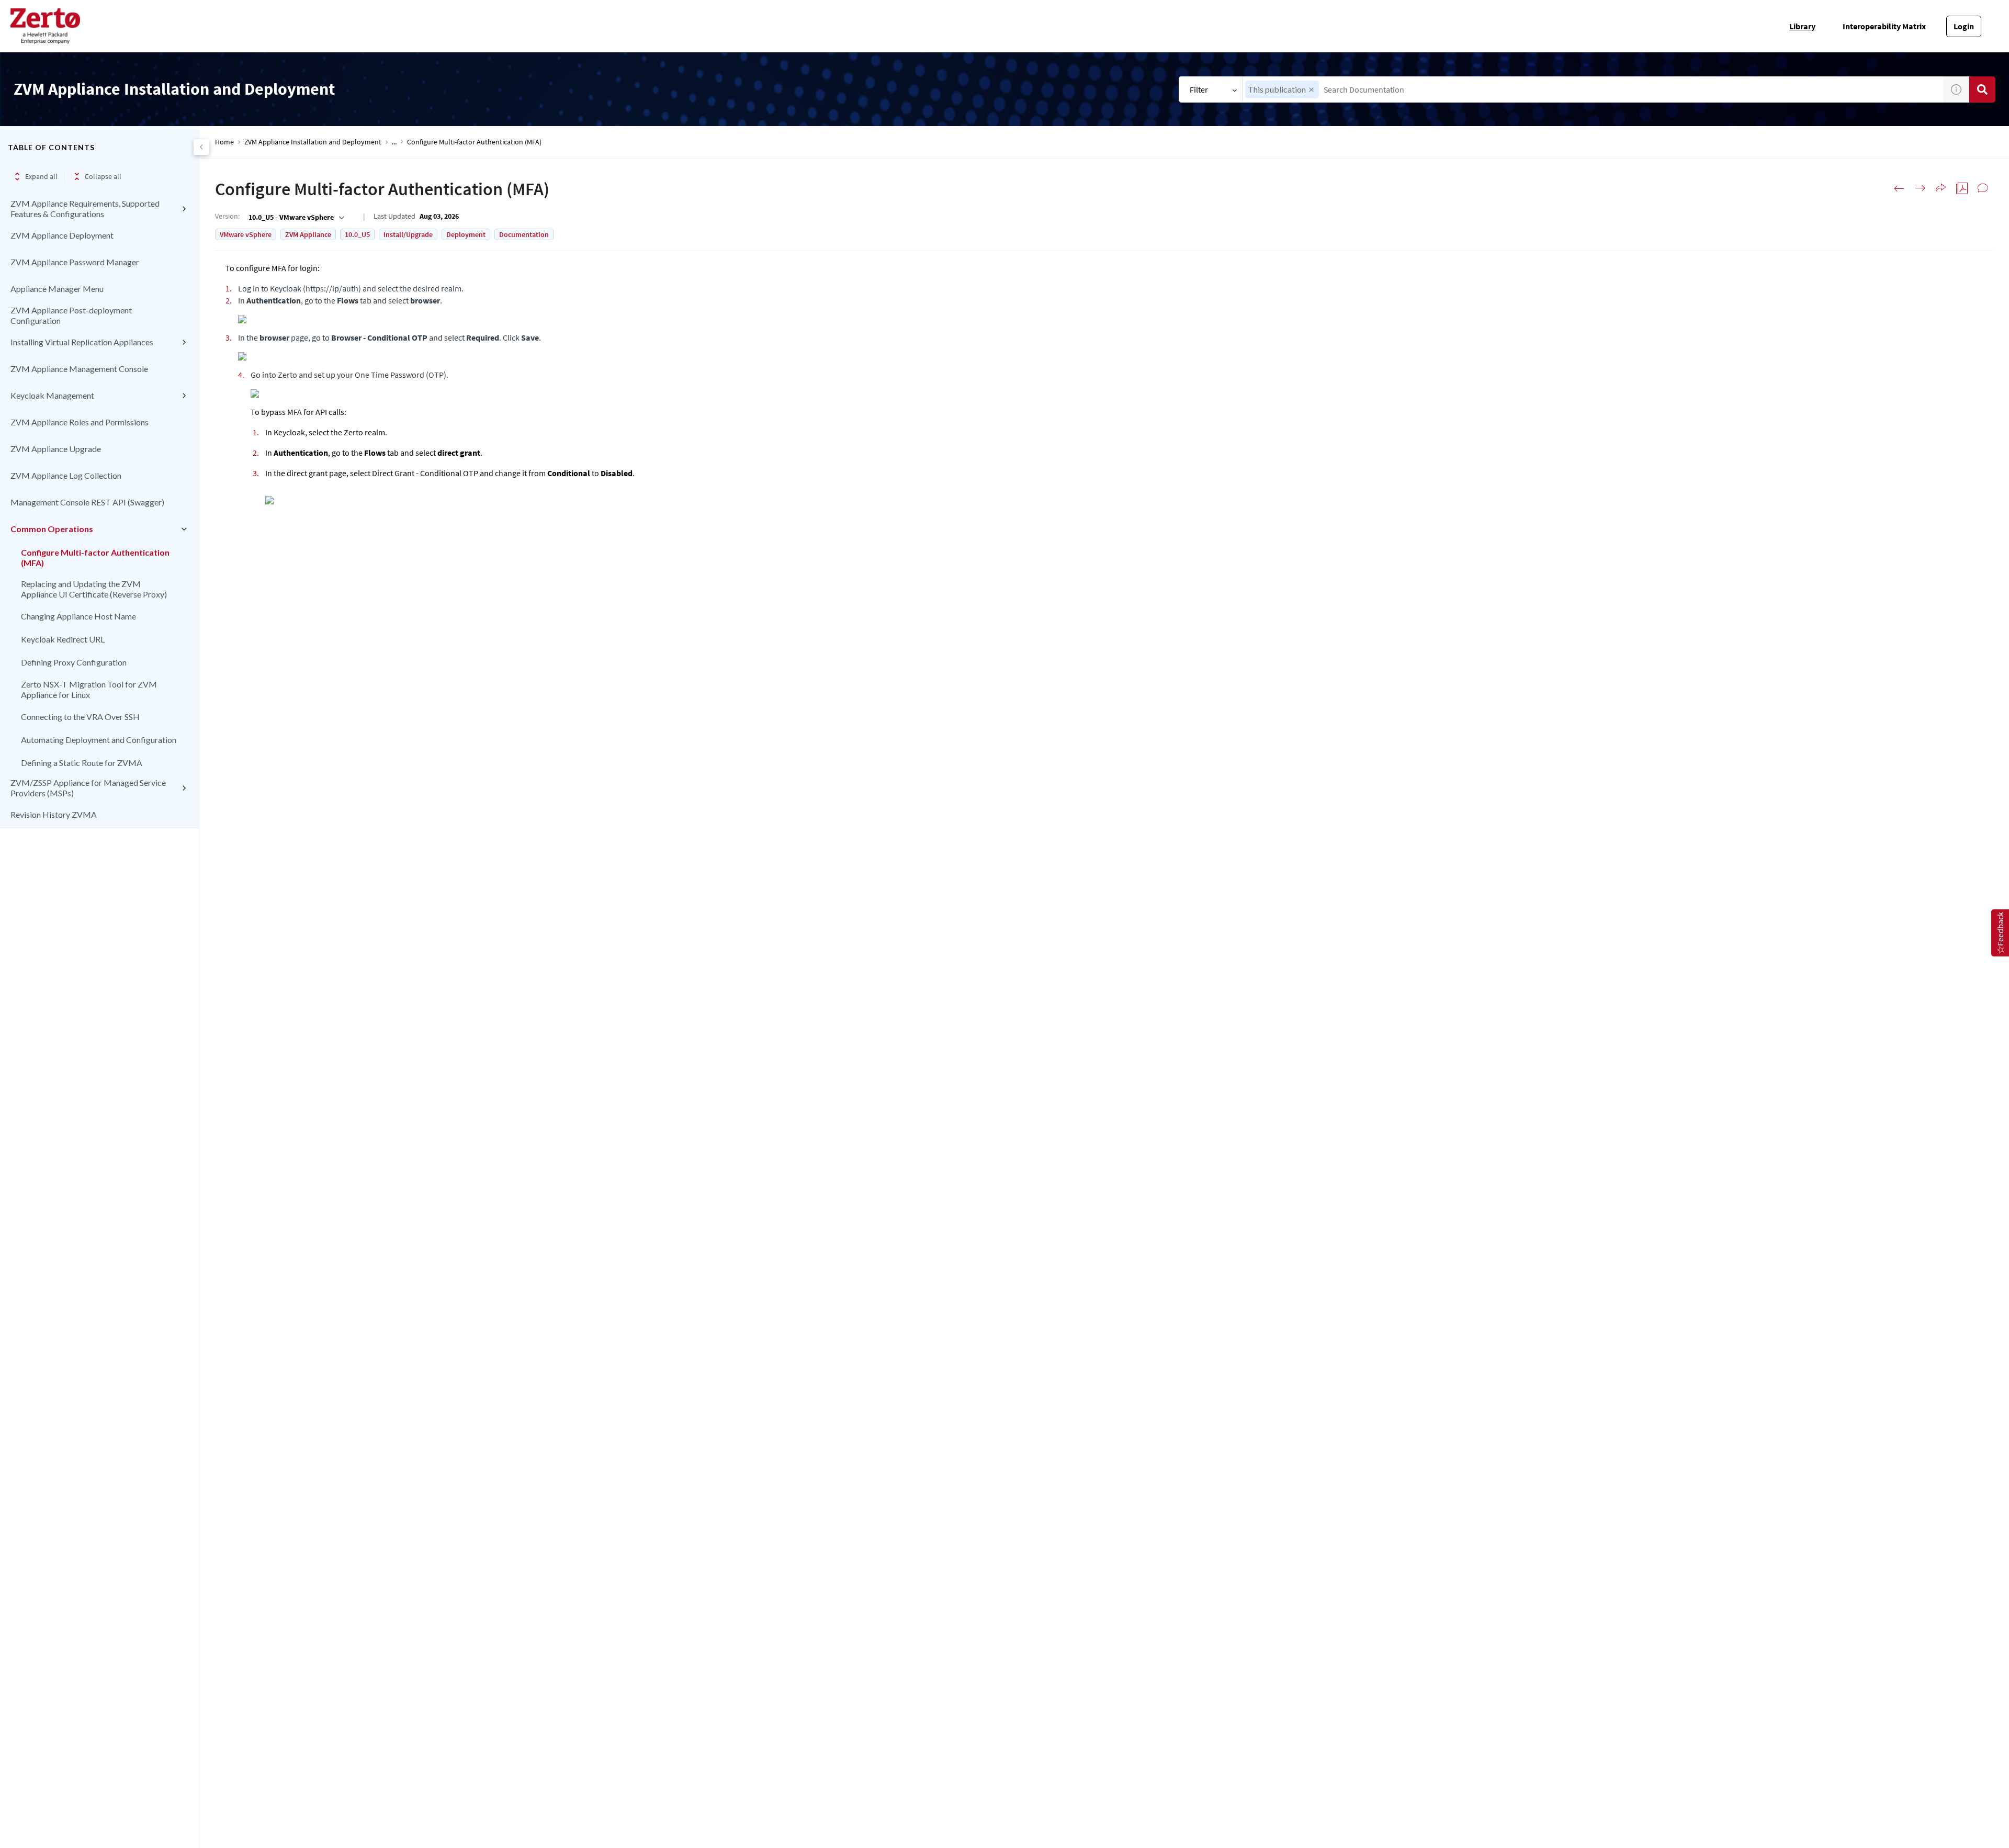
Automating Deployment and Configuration (99, 740)
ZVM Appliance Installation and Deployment (313, 142)
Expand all (41, 176)
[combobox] (1593, 89)
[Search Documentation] (1982, 89)
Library (1802, 26)
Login (1964, 26)
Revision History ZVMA (54, 814)
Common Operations (52, 529)
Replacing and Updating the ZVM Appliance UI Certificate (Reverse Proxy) (94, 589)
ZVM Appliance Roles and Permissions (80, 422)
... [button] (394, 142)
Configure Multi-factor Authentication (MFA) (95, 557)
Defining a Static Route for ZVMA (82, 763)
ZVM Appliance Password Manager (75, 262)
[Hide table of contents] (201, 147)
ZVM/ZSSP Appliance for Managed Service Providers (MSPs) (88, 788)
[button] (1311, 90)
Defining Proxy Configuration (74, 662)
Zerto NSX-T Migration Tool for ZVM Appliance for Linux (89, 689)
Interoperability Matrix (1884, 26)
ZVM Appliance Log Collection (66, 475)
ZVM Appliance (308, 234)
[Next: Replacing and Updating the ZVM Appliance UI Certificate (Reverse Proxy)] (1920, 188)
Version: (227, 216)
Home (224, 142)
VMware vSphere (246, 234)
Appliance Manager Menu (57, 289)
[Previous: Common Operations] (1899, 188)
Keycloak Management (52, 395)
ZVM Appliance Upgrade (56, 449)
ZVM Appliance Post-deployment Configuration (71, 315)
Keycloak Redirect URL (63, 639)
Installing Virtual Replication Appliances (82, 342)
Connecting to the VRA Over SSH (80, 717)
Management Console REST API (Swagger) (87, 502)
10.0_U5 (357, 234)
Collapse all (103, 176)
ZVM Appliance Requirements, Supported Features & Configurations (85, 209)
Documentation (524, 234)
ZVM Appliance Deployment (62, 235)
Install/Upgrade (408, 234)
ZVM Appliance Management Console (79, 369)
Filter (1199, 89)
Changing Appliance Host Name (78, 616)
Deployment (466, 234)
